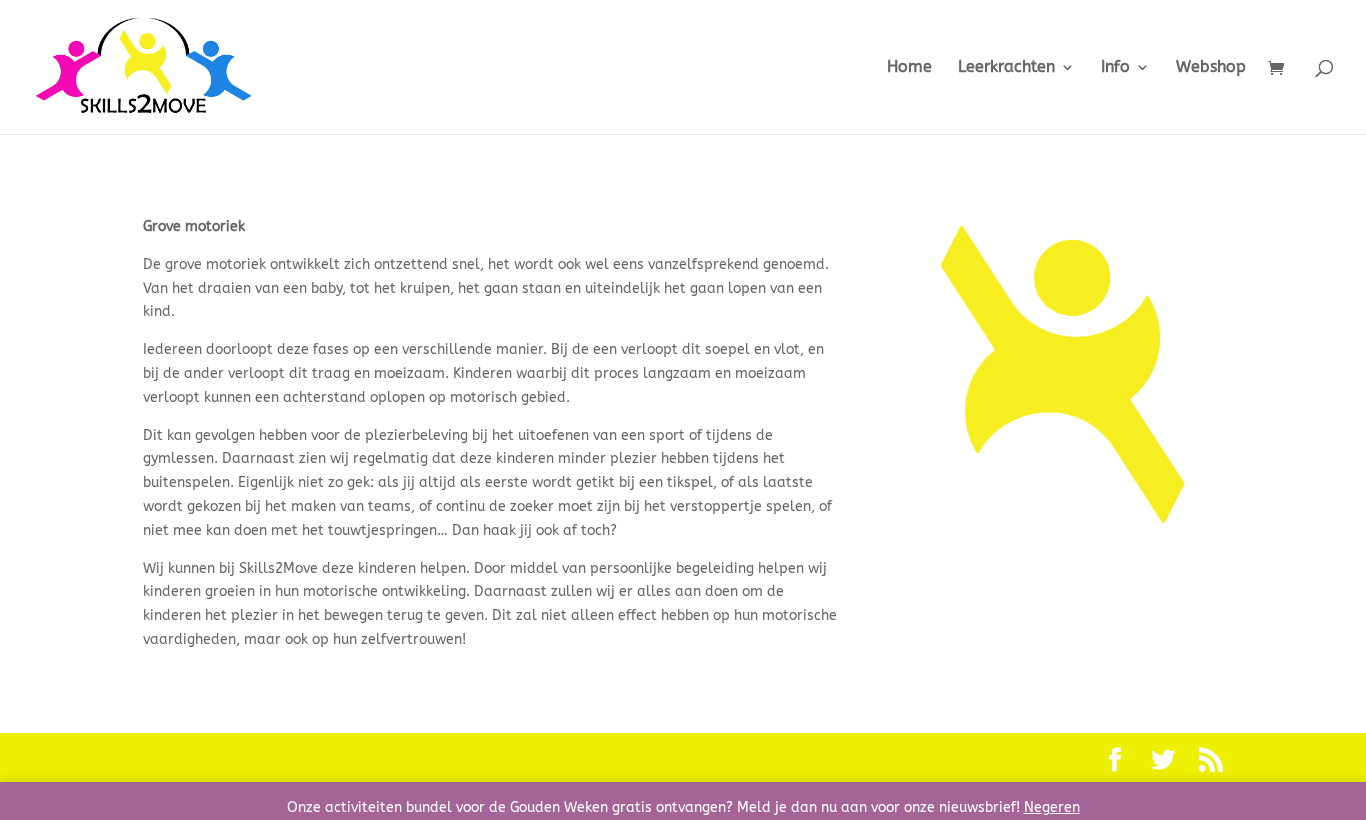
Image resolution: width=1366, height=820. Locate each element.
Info (1115, 68)
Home (909, 68)
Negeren (1052, 807)
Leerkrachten (1006, 68)
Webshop (1211, 68)
